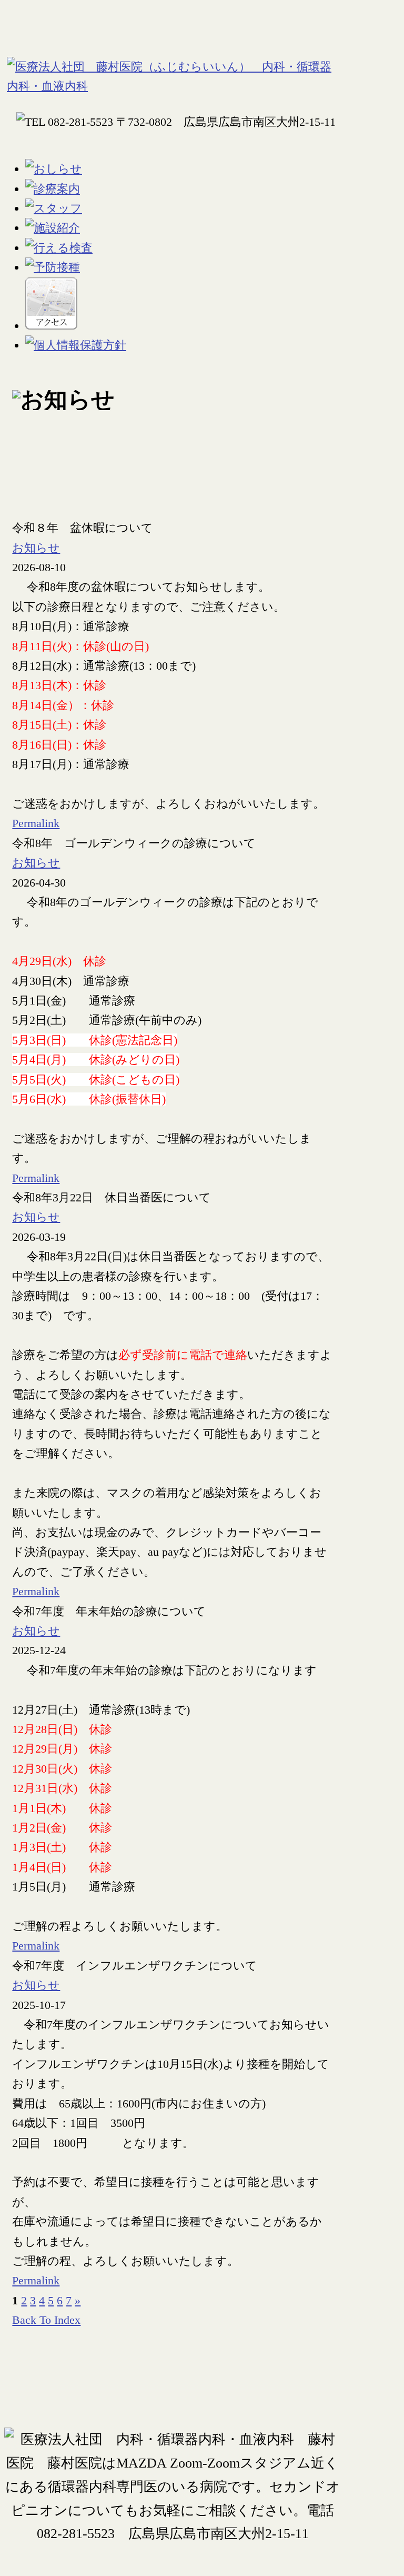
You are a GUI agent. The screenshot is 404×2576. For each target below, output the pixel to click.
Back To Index (46, 2320)
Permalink (36, 823)
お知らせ (36, 548)
